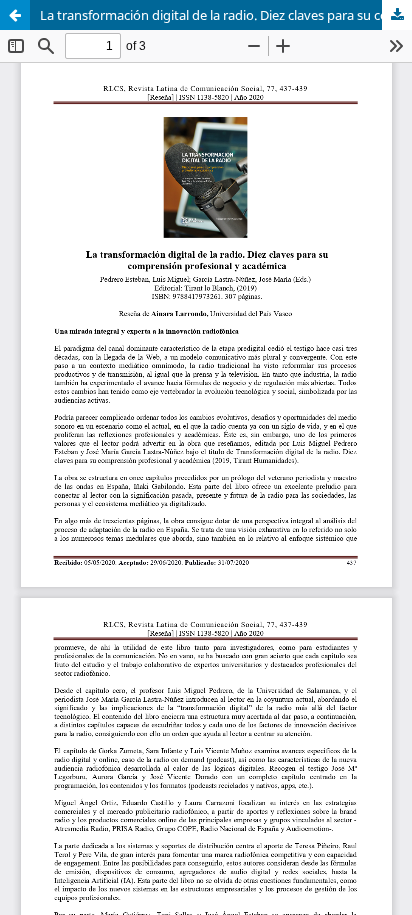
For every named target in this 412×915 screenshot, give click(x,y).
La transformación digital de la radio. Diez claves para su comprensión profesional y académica (226, 15)
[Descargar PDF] (397, 15)
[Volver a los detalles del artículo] (15, 15)
